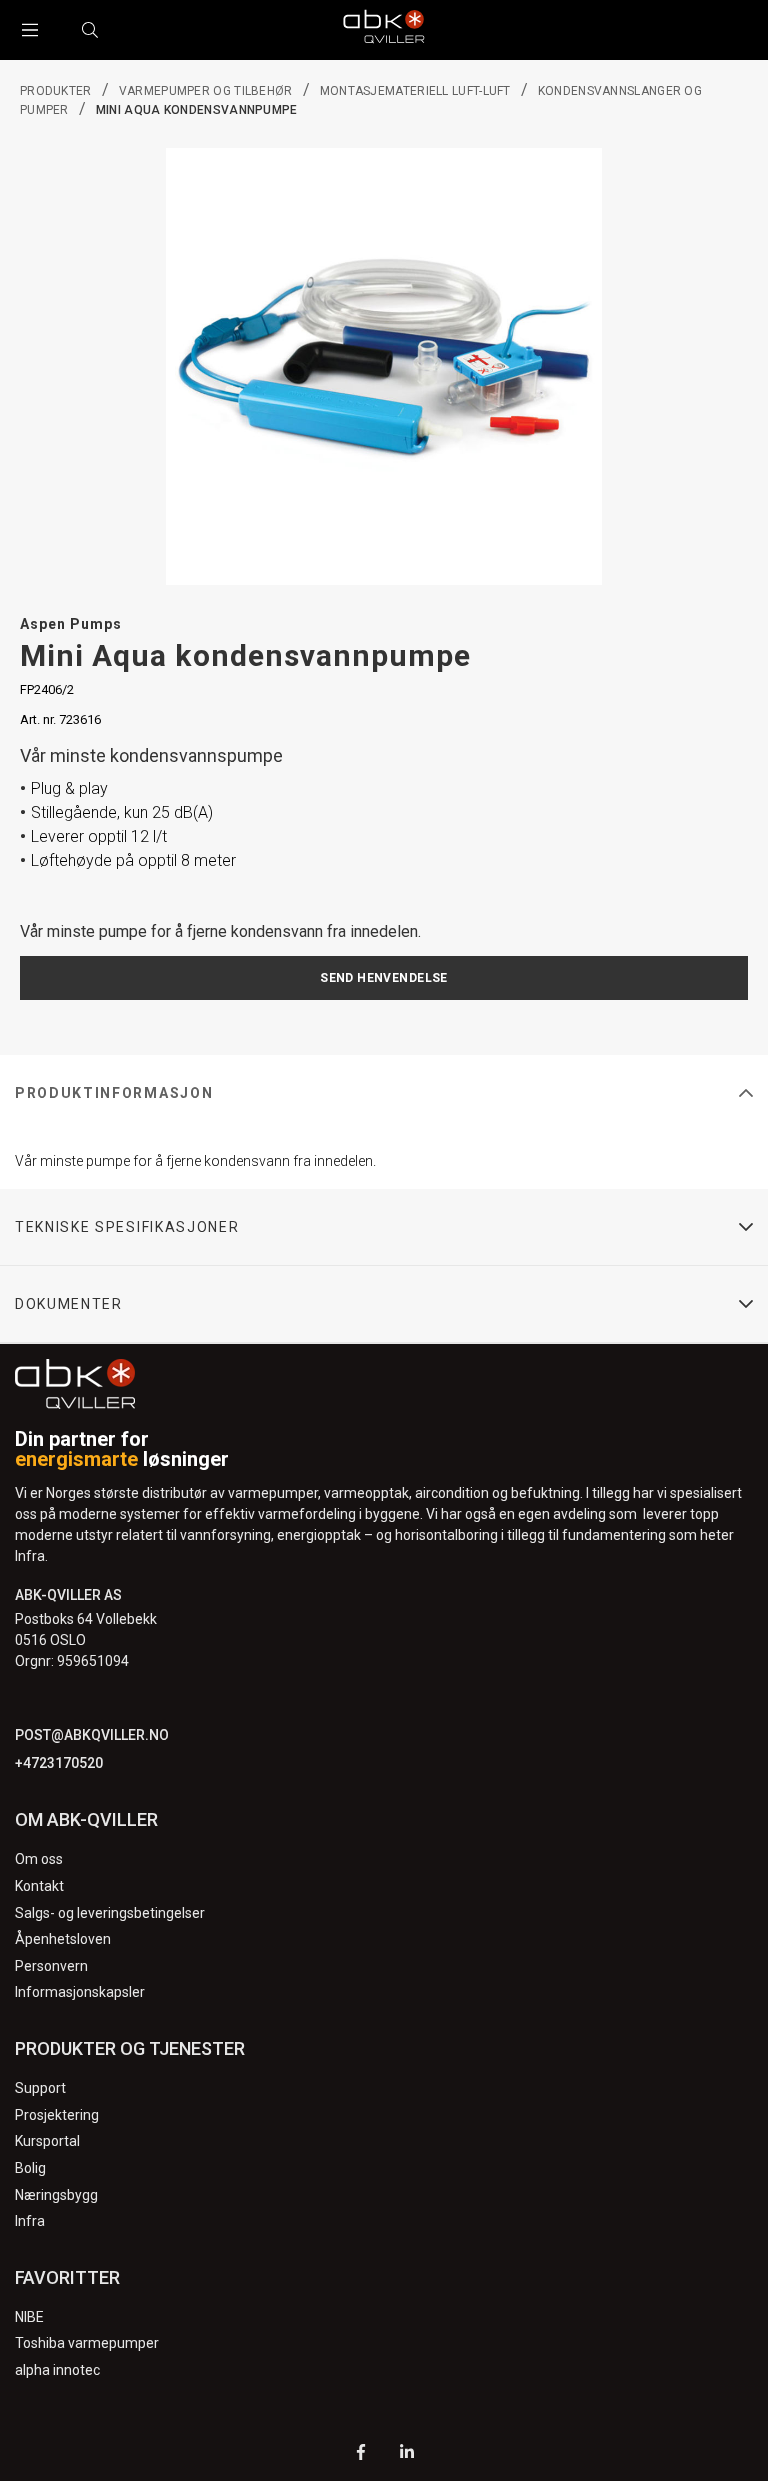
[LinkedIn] (407, 2454)
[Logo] (384, 30)
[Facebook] (361, 2454)
